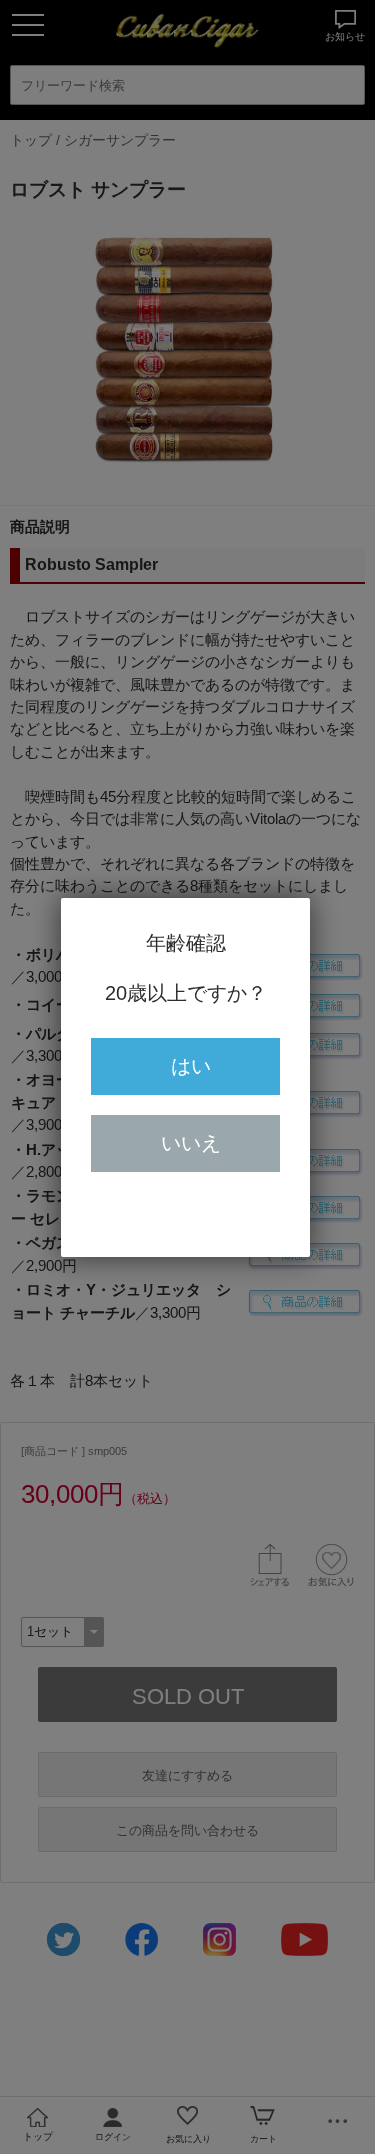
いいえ (191, 1143)
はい (191, 1066)
